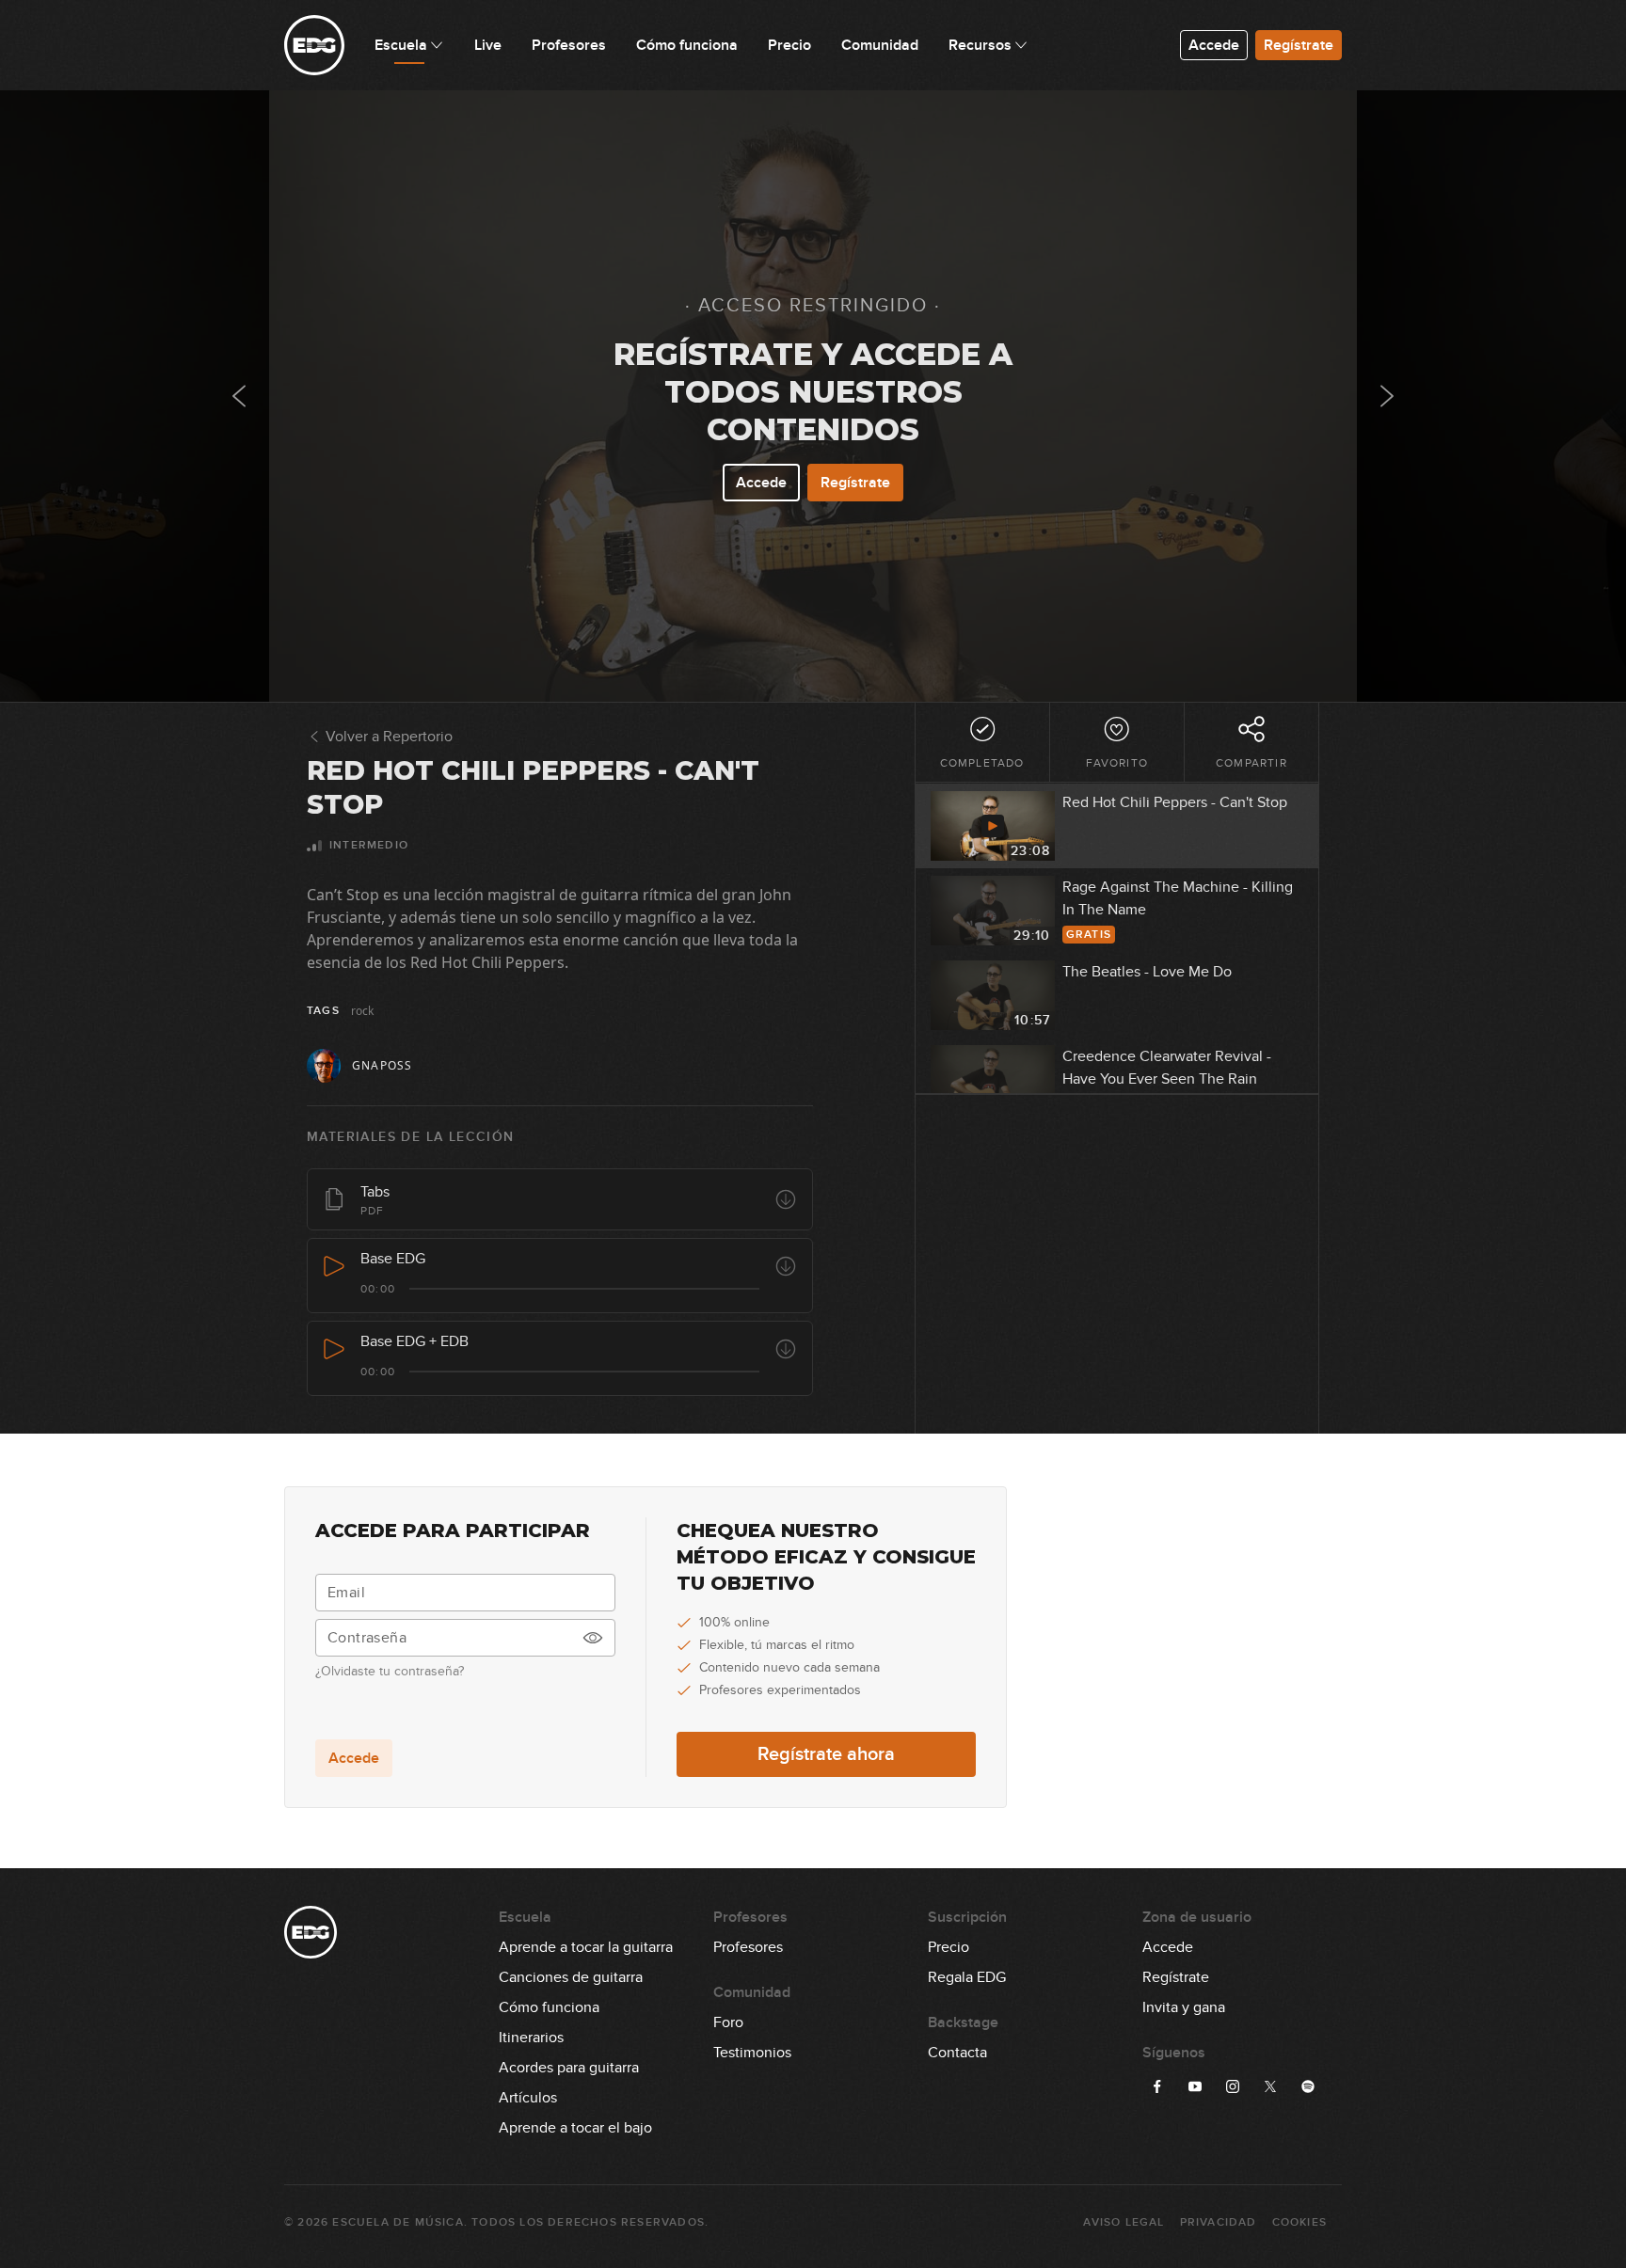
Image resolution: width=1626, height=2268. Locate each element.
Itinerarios (531, 2038)
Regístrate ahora (826, 1754)
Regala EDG (967, 1977)
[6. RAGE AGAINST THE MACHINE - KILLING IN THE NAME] (1387, 396)
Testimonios (752, 2053)
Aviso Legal (1124, 2222)
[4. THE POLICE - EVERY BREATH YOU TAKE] (239, 396)
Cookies (1299, 2222)
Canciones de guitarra (571, 1977)
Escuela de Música (398, 2222)
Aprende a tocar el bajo (575, 2128)
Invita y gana (1184, 2007)
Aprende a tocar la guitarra (586, 1947)
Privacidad (1219, 2222)
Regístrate (1299, 45)
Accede (1214, 45)
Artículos (528, 2098)
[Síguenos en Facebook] (1157, 2086)
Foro (728, 2022)
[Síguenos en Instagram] (1233, 2086)
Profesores (748, 1947)
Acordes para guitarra (569, 2068)
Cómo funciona (549, 2007)
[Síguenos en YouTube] (1195, 2086)
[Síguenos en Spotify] (1308, 2086)
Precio (948, 1947)
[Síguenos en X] (1270, 2086)
